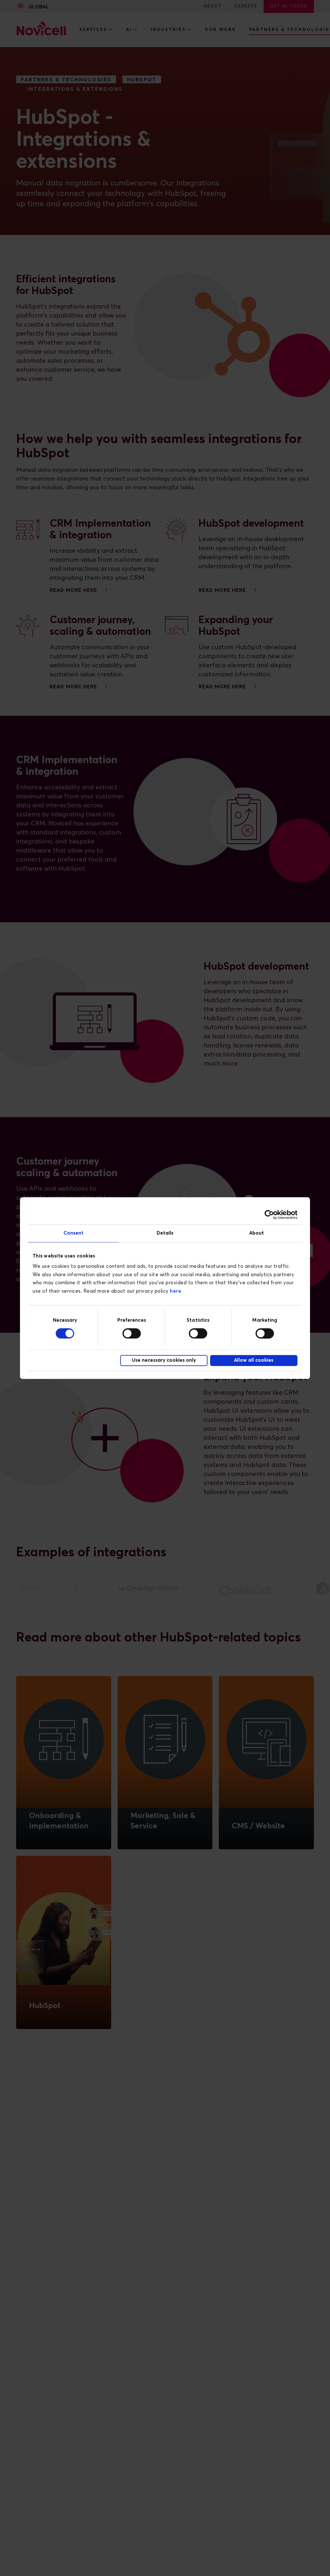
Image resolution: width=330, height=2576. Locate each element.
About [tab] (257, 1233)
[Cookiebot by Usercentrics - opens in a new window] (269, 1215)
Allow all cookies (254, 1361)
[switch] (132, 1333)
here (175, 1291)
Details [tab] (165, 1233)
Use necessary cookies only (164, 1361)
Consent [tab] (74, 1233)
